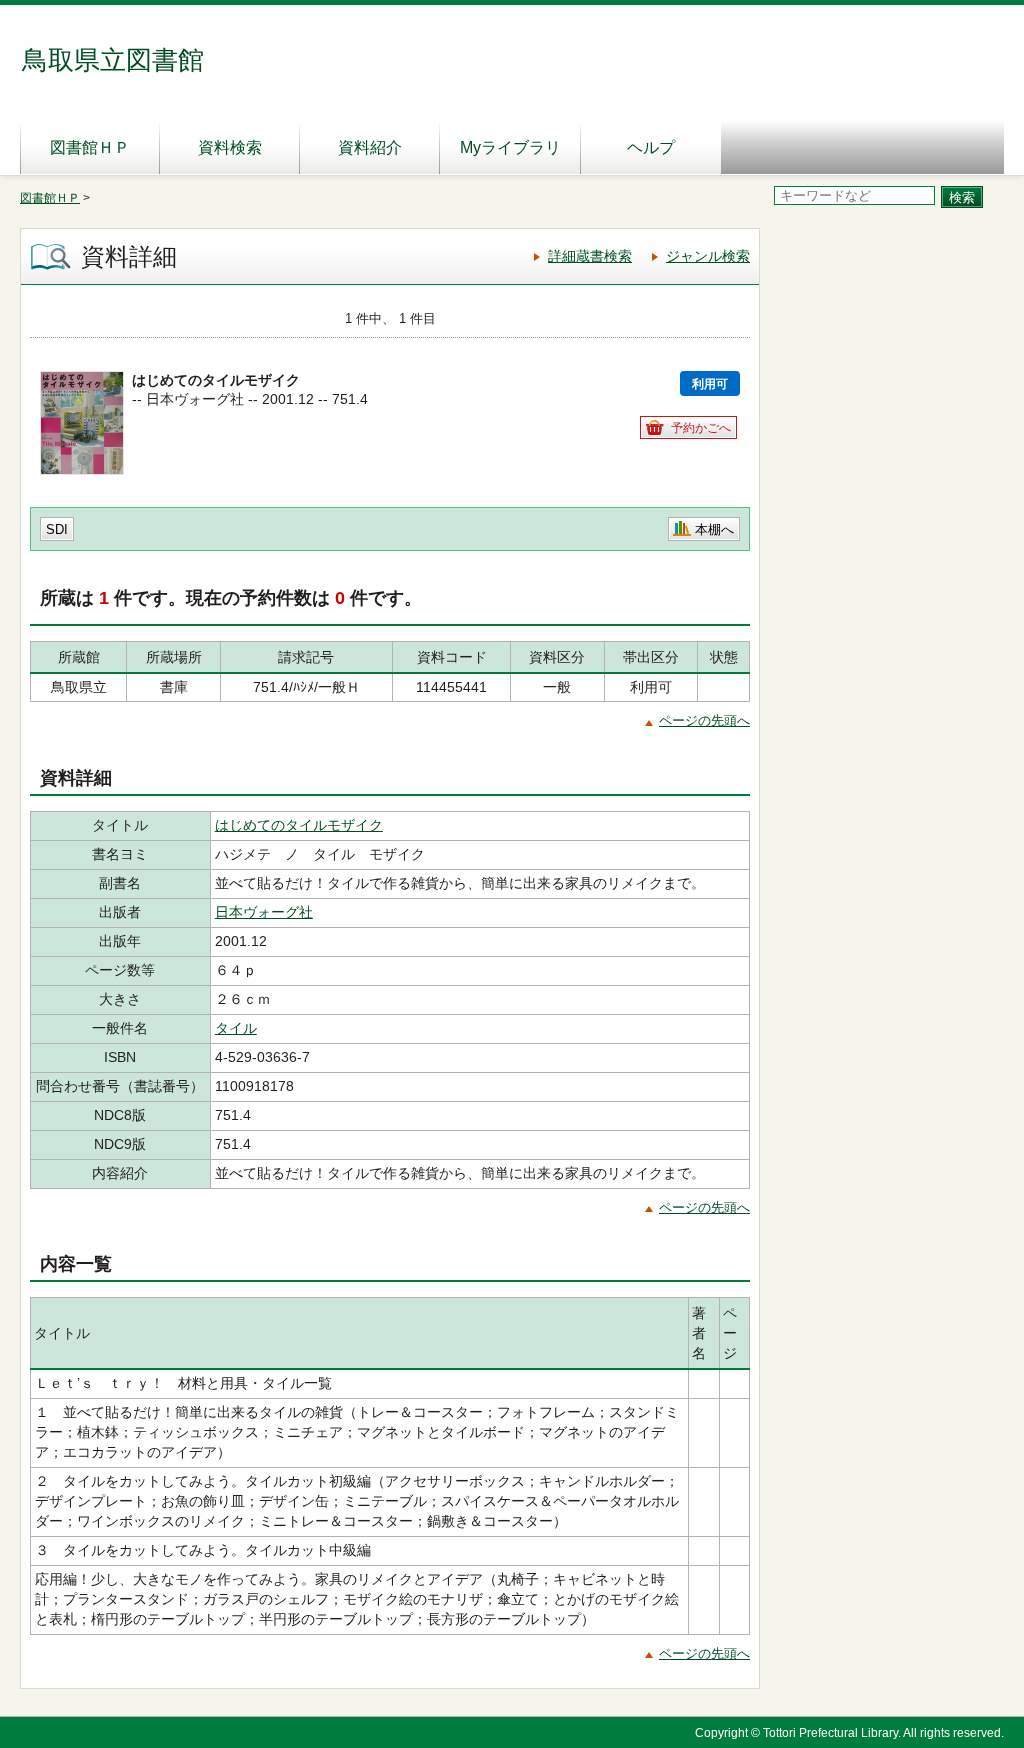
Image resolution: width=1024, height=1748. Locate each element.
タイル (236, 1028)
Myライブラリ (510, 147)
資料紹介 (370, 147)
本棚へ (714, 529)
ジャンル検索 (708, 256)
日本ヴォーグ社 (264, 912)
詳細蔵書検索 (590, 256)
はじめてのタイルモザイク (299, 825)
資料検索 (230, 147)
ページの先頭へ (704, 720)
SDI (57, 529)
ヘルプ (651, 147)
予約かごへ (701, 428)
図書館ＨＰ (90, 147)
